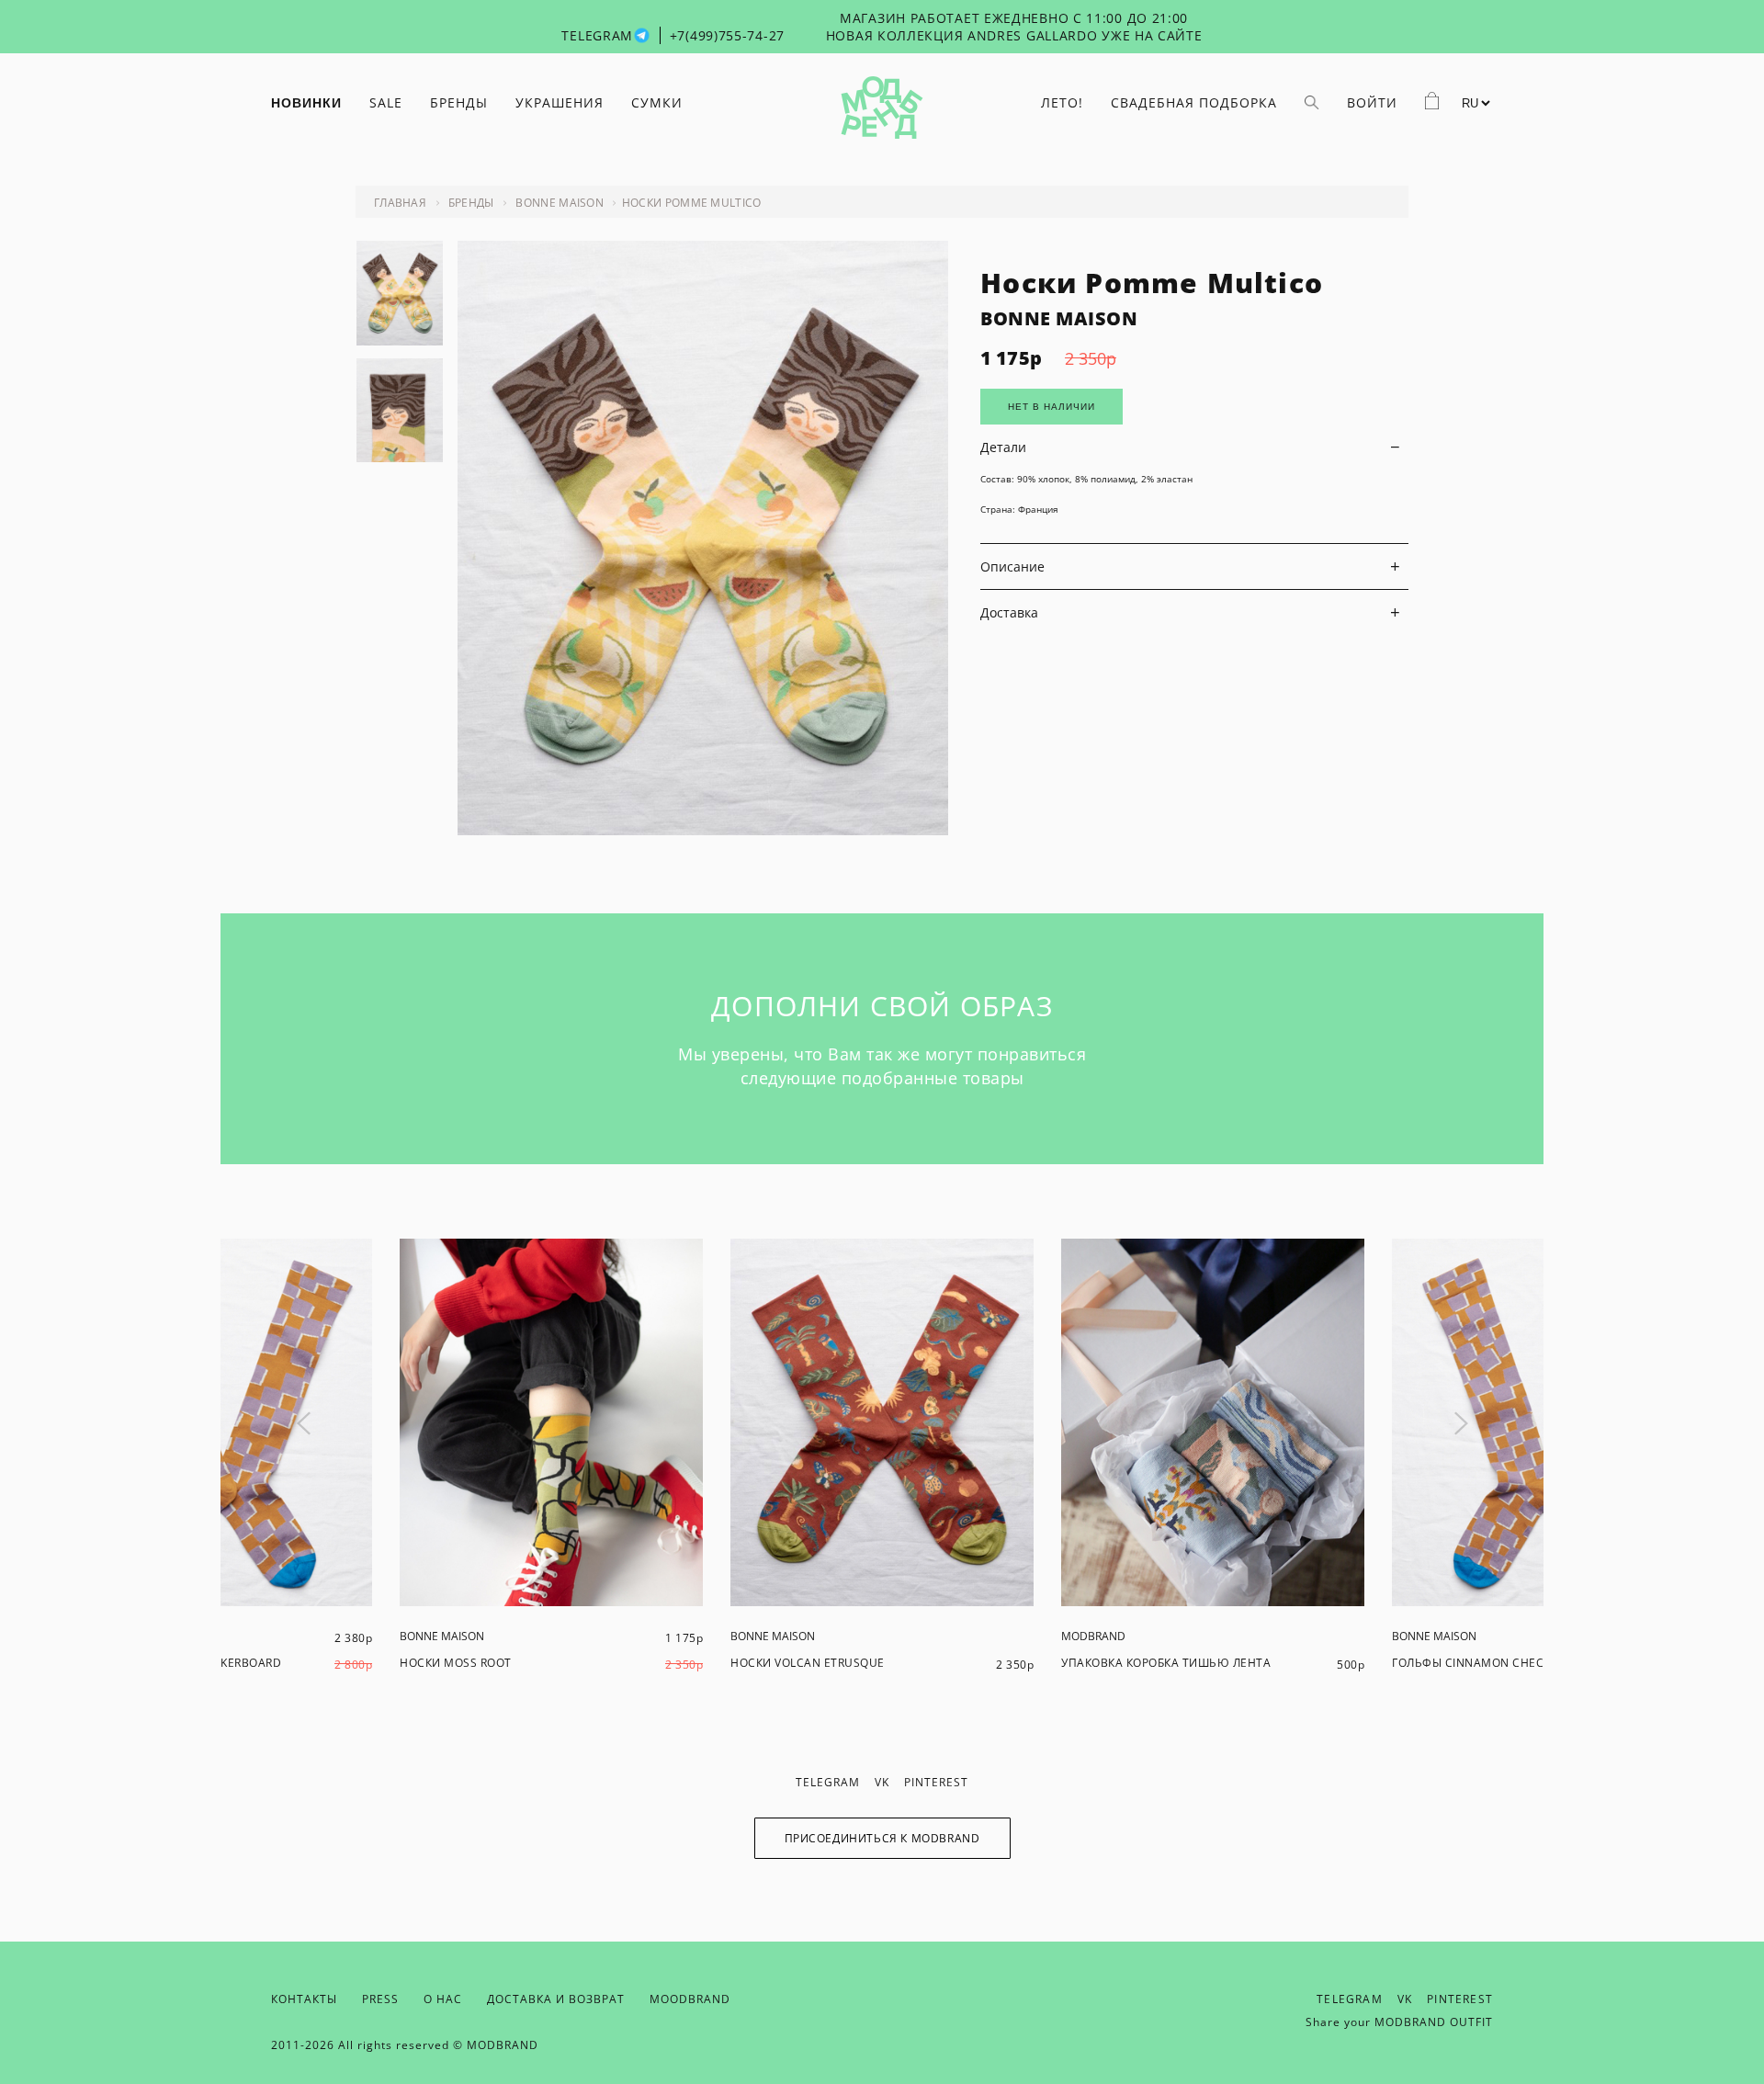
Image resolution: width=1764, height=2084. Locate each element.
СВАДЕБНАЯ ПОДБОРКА (1194, 102)
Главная (400, 203)
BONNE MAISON (1059, 318)
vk (882, 1782)
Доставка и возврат (556, 1999)
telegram (828, 1782)
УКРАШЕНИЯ (560, 102)
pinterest (936, 1782)
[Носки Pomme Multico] (703, 830)
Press (380, 1999)
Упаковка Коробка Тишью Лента (1166, 1663)
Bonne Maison (560, 203)
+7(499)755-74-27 (727, 35)
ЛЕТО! (1062, 102)
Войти (1372, 102)
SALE (386, 102)
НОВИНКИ (306, 103)
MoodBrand (690, 1999)
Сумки (657, 102)
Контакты (304, 1999)
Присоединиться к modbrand (882, 1838)
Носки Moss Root (456, 1663)
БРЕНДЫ (459, 102)
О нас (443, 1999)
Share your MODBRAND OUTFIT (1399, 2022)
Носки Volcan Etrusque (808, 1663)
